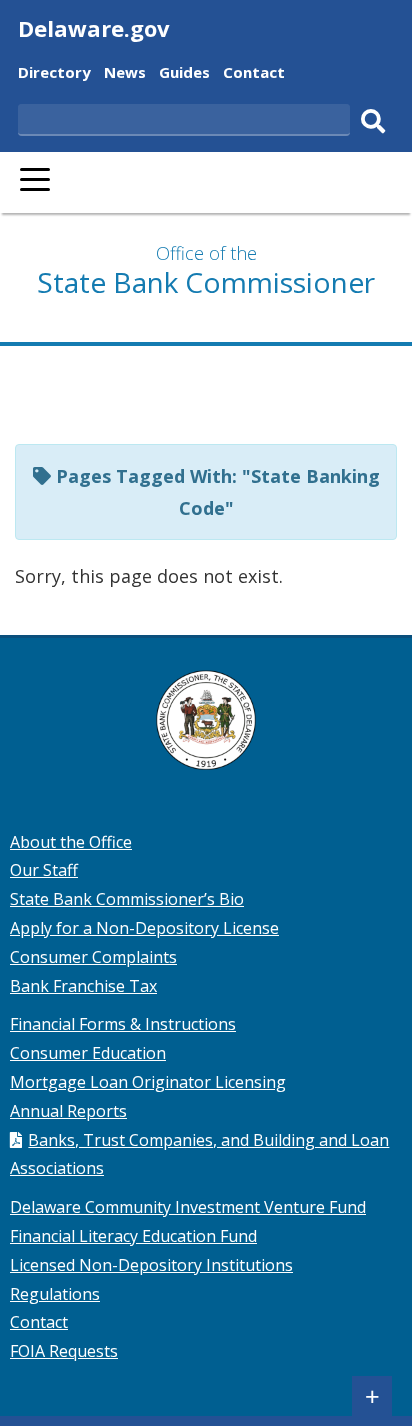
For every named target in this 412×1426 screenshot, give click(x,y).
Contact (254, 74)
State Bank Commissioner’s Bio (127, 899)
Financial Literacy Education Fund (133, 1236)
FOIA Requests (64, 1351)
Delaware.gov (94, 28)
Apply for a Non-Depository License (144, 928)
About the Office (71, 842)
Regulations (55, 1294)
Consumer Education (88, 1053)
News (125, 74)
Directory (54, 74)
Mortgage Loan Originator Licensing (148, 1082)
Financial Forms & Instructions (123, 1024)
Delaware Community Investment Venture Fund (188, 1207)
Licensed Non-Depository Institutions (151, 1265)
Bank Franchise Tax (83, 986)
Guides (184, 74)
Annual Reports (68, 1111)
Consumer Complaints (93, 957)
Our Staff (44, 870)
